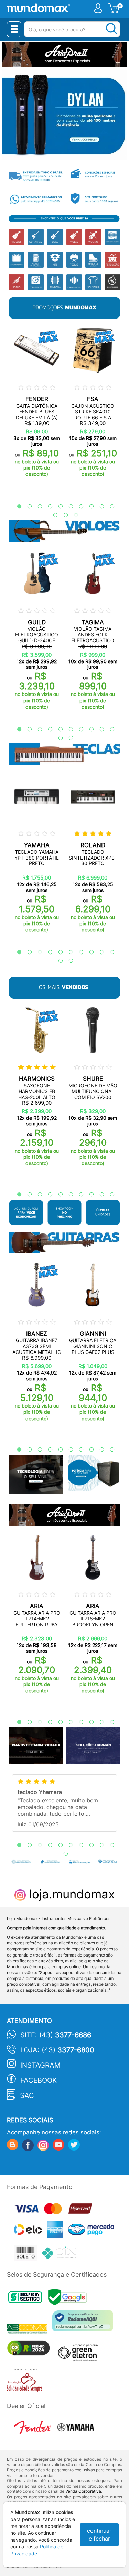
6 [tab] (67, 507)
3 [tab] (36, 507)
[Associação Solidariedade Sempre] (26, 2381)
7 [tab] (78, 507)
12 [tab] (62, 515)
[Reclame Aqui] (84, 2323)
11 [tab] (52, 515)
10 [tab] (109, 507)
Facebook (39, 2080)
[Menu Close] (14, 29)
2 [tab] (26, 507)
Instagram (40, 2065)
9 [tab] (98, 507)
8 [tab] (88, 507)
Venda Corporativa (83, 2491)
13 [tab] (73, 515)
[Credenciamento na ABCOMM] (30, 2329)
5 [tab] (57, 507)
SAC (27, 2095)
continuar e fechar (99, 2535)
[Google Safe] (69, 2299)
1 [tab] (16, 507)
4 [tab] (47, 507)
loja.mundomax (70, 1894)
